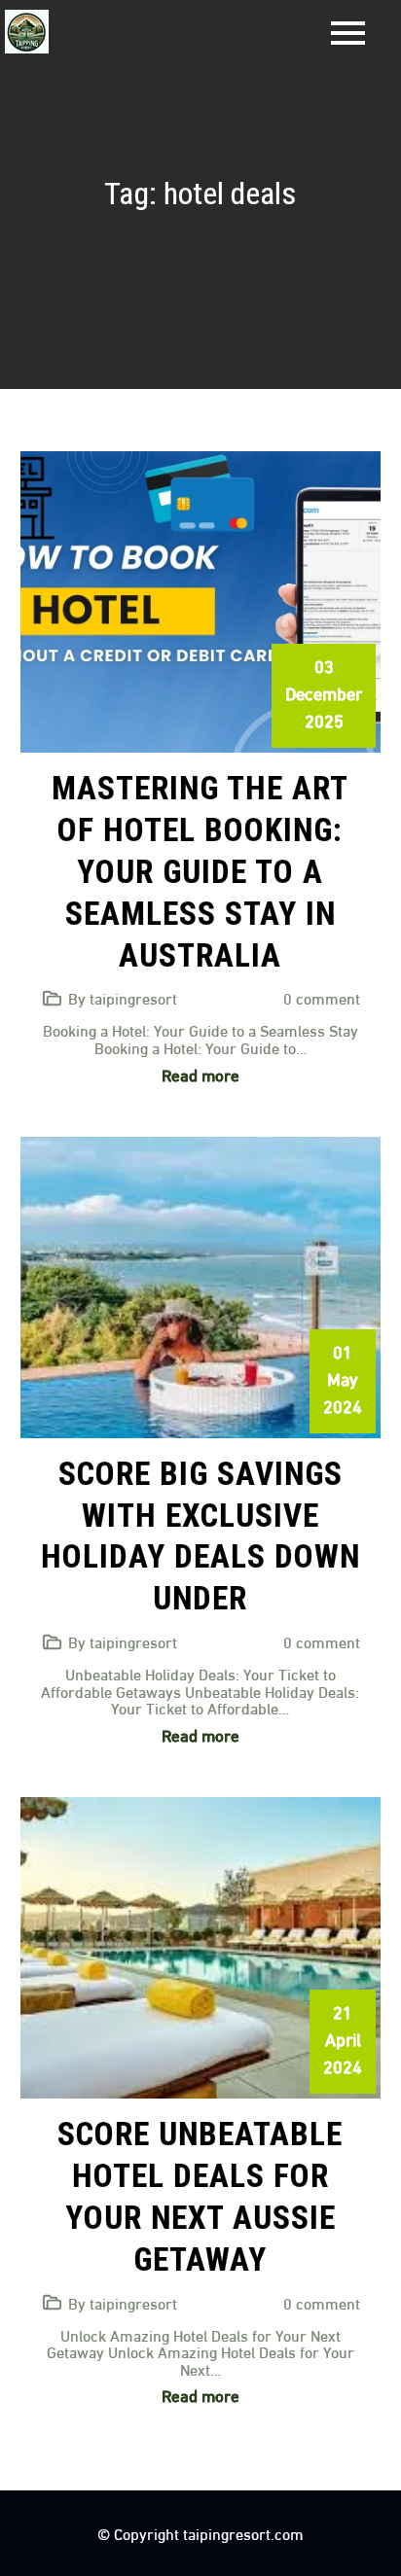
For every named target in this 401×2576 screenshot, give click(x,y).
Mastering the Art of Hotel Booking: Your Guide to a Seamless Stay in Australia (200, 872)
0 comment (322, 997)
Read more (200, 1074)
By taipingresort (123, 997)
